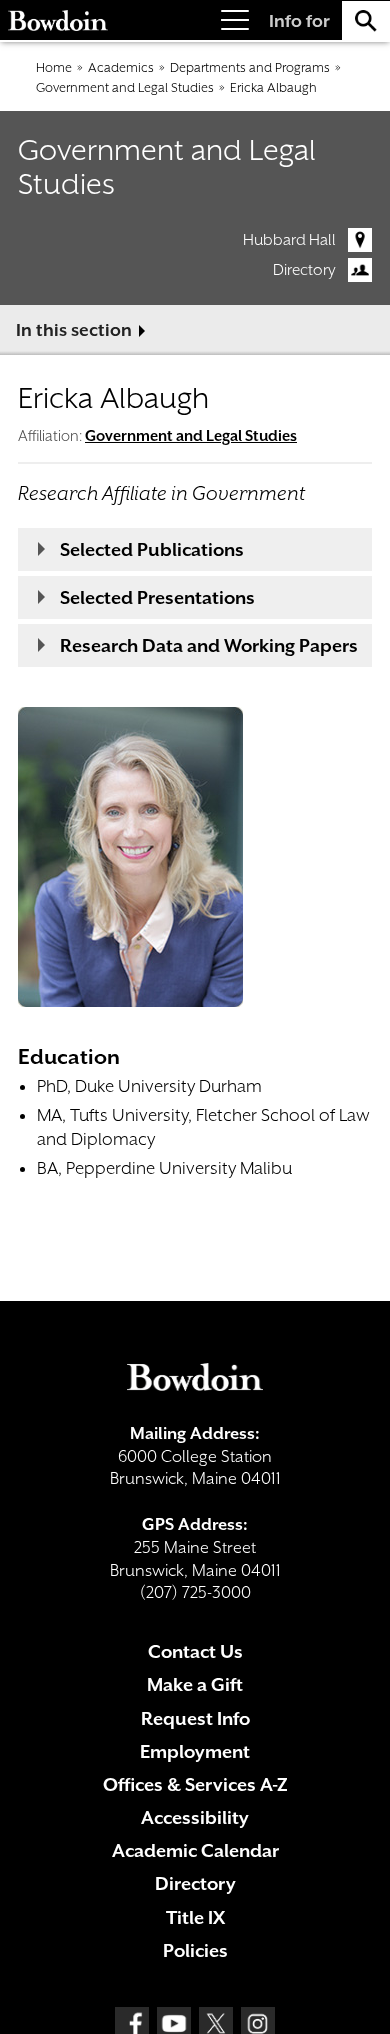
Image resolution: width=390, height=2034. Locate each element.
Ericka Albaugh (273, 87)
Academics (121, 67)
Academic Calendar (195, 1850)
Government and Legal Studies (125, 87)
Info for (299, 21)
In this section (74, 330)
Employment (195, 1751)
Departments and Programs (250, 67)
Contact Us (195, 1651)
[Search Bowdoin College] (366, 20)
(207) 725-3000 (195, 1592)
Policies (195, 1950)
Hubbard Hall (289, 240)
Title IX (195, 1917)
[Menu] (235, 20)
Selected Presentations (157, 597)
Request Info (195, 1718)
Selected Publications (152, 549)
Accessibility (195, 1817)
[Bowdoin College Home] (58, 20)
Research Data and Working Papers (209, 645)
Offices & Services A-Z (195, 1784)
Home (54, 67)
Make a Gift (195, 1684)
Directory (304, 270)
